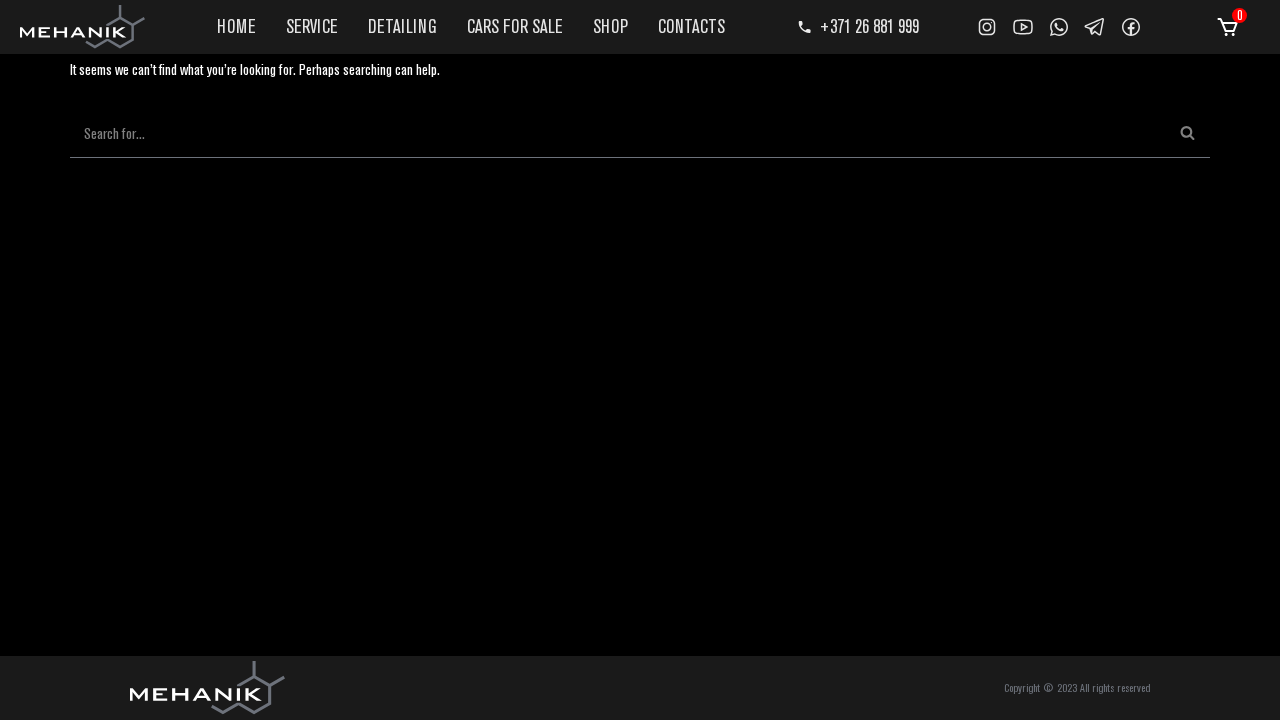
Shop (610, 26)
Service (312, 26)
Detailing (402, 26)
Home (236, 26)
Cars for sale (515, 26)
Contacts (691, 26)
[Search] (1187, 133)
